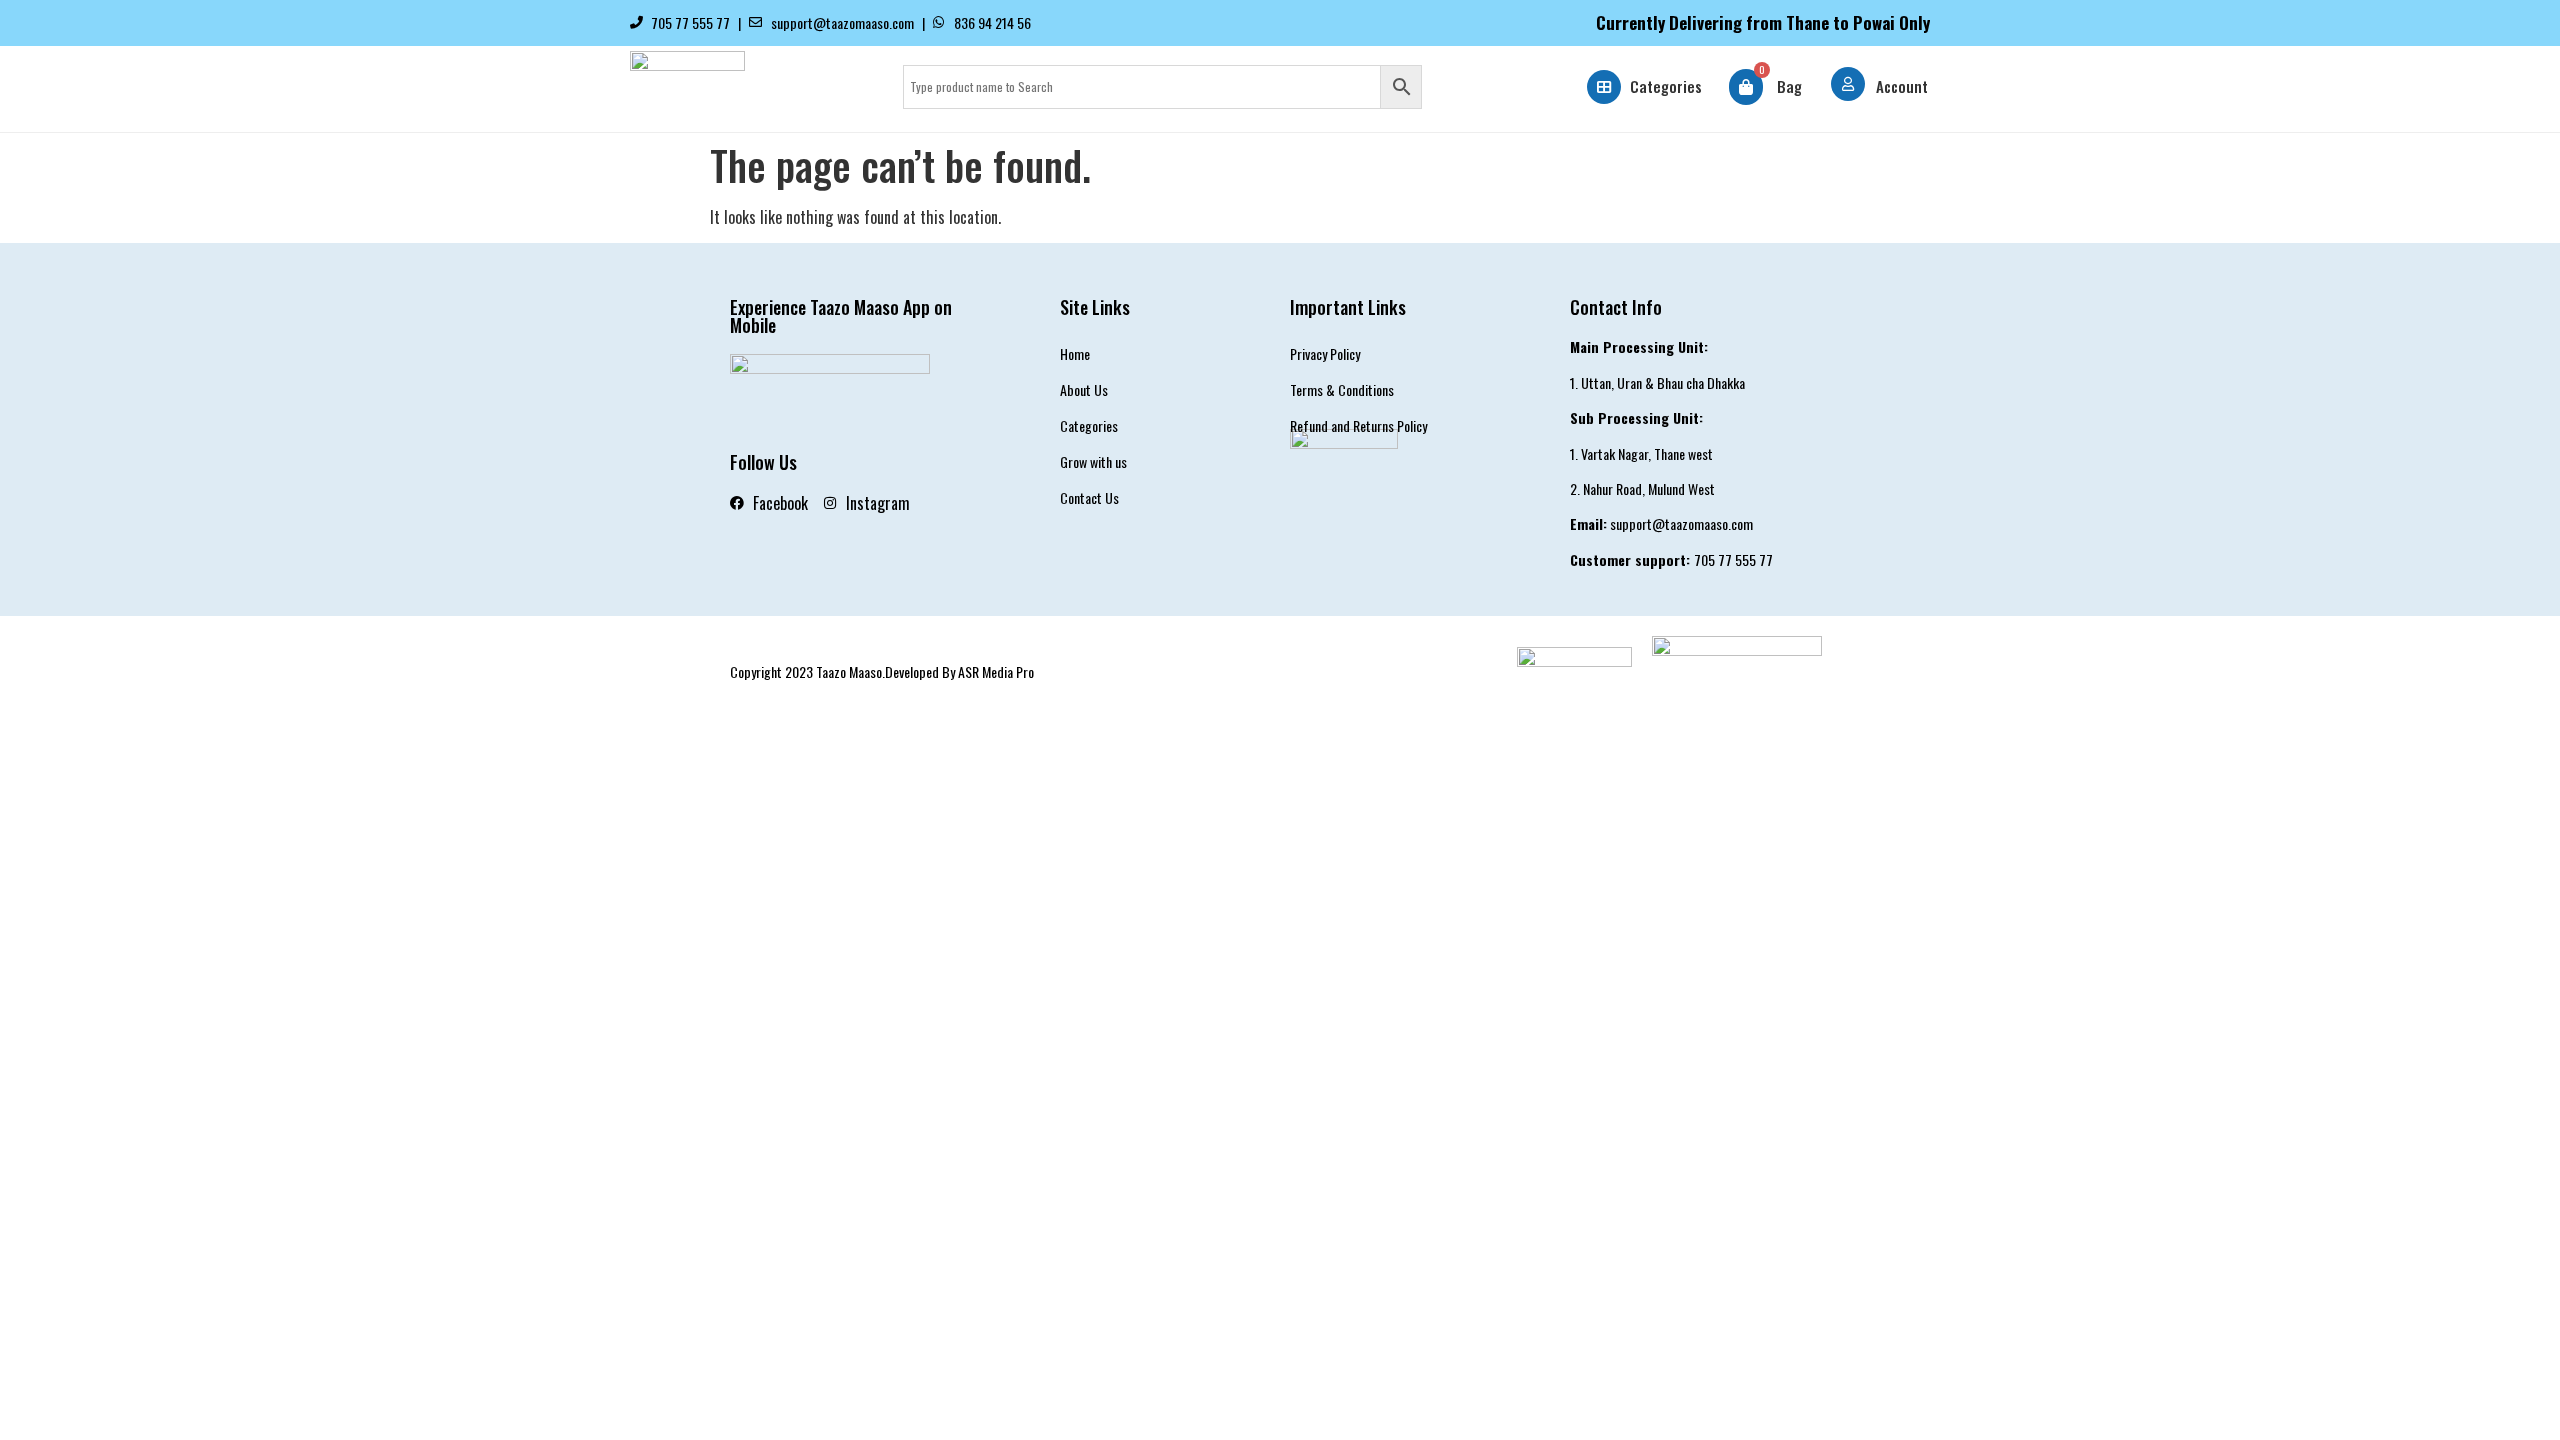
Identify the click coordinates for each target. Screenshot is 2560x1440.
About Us (1084, 389)
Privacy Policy (1325, 353)
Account (1902, 86)
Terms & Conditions (1342, 389)
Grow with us (1093, 461)
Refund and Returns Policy (1358, 425)
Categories (1666, 86)
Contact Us (1089, 497)
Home (1075, 353)
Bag (1789, 86)
